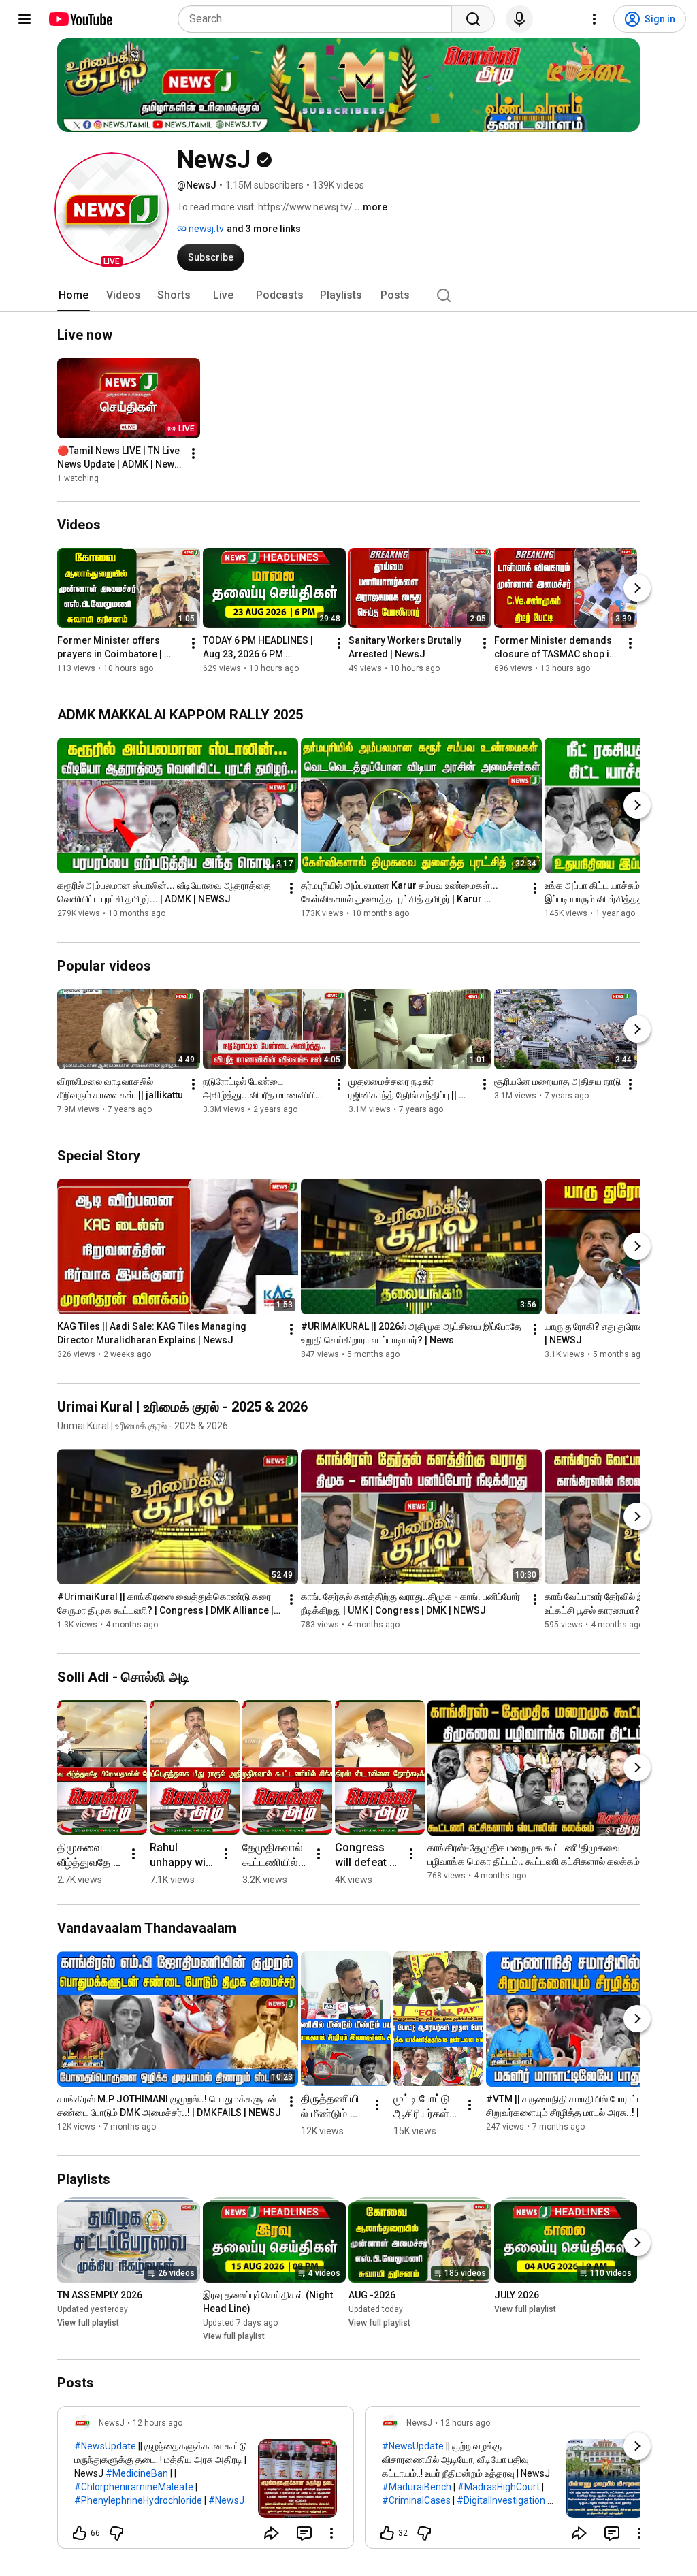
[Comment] (304, 2533)
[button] (112, 210)
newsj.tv (205, 229)
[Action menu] (331, 2533)
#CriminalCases (416, 2500)
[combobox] (319, 19)
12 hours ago (158, 2423)
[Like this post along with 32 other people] (387, 2533)
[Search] (473, 19)
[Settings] (594, 19)
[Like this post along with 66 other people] (80, 2533)
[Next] (637, 588)
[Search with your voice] (519, 19)
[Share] (272, 2533)
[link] (206, 2481)
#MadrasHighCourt (499, 2487)
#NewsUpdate (105, 2446)
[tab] (74, 295)
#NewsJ (226, 2500)
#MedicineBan (137, 2473)
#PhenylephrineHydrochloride (138, 2500)
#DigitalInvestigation (501, 2500)
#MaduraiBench (417, 2487)
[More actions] (193, 453)
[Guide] (25, 19)
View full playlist (88, 2323)
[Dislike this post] (116, 2533)
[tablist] (348, 295)
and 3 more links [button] (264, 229)
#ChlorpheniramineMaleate (134, 2487)
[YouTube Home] (80, 19)
